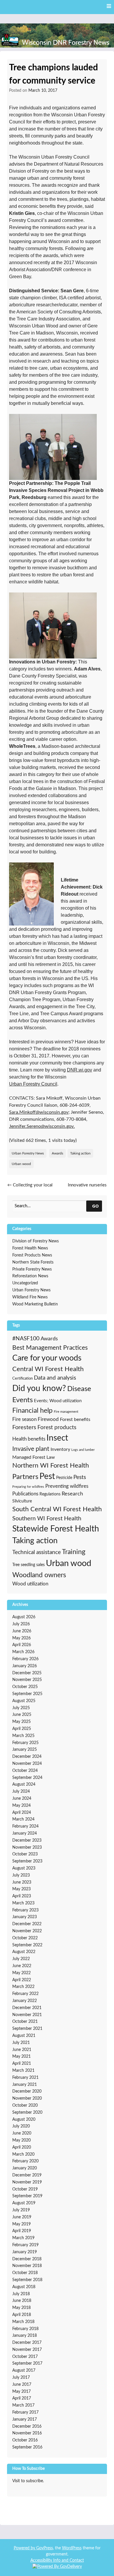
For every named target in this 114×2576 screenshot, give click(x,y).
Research (72, 1494)
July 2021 (21, 2043)
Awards (57, 1153)
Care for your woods (47, 1358)
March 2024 (23, 1819)
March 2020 (23, 2154)
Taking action (80, 1153)
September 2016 (27, 2447)
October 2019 (25, 2189)
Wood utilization (30, 1584)
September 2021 (27, 2029)
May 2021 (21, 2057)
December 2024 (27, 1757)
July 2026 (21, 1624)
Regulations (50, 1494)
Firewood (48, 1419)
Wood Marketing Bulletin (35, 1304)
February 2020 (25, 2161)
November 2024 (27, 1764)
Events (23, 1400)
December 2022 (27, 1924)
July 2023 (21, 1875)
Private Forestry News (32, 1269)
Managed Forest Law (34, 1457)
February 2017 (25, 2412)
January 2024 (25, 1833)
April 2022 (22, 1980)
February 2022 (25, 1994)
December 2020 (27, 2091)
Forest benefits (75, 1419)
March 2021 (23, 2071)
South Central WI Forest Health (57, 1509)
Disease (79, 1389)
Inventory (60, 1449)
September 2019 (27, 2196)
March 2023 (23, 1903)
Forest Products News (32, 1255)
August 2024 (24, 1784)
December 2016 (27, 2426)
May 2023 (21, 1889)
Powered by (25, 2548)
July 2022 (21, 1959)
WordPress (72, 2548)
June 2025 (22, 1715)
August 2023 (24, 1868)
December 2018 (27, 2259)
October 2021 (25, 2022)
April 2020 (22, 2147)
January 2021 (25, 2085)
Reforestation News (30, 1276)
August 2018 (24, 2287)
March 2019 (23, 2238)
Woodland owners (39, 1575)
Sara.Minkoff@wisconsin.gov (39, 1112)
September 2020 (27, 2113)
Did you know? (39, 1389)
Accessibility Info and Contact (57, 2560)
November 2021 (27, 2015)
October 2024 (25, 1771)
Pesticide (64, 1478)
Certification (23, 1378)
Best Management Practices (50, 1348)
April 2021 (22, 2064)
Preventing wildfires (67, 1486)
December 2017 (27, 2343)
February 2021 (25, 2078)
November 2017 (27, 2350)
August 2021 (24, 2036)
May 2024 (21, 1806)
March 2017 (23, 2405)
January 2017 (25, 2419)
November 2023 (27, 1847)
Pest (47, 1477)
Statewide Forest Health (56, 1529)
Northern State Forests (33, 1262)
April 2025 (22, 1729)
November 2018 (27, 2266)
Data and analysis (55, 1378)
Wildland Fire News (30, 1297)
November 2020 (27, 2098)
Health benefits (29, 1439)
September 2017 (27, 2363)
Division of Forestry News (36, 1241)
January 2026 (25, 1666)
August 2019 (24, 2203)
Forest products (57, 1428)
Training (74, 1552)
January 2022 (25, 2001)
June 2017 (22, 2385)
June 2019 (22, 2217)
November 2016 (27, 2433)
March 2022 (23, 1987)
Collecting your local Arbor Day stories (30, 1188)
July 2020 (21, 2126)
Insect (57, 1438)
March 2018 (23, 2322)
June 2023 (22, 1882)
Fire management (66, 1412)
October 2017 (25, 2357)
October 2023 (25, 1854)
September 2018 (27, 2280)
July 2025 (21, 1708)
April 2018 (22, 2315)
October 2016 (25, 2440)
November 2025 (27, 1680)
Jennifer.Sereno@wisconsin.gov (41, 1126)
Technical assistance (37, 1552)
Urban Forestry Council (33, 1084)
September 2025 (27, 1694)
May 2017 (21, 2392)
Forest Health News (30, 1248)
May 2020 (21, 2140)
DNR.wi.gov (80, 1070)
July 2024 (21, 1792)
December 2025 (27, 1673)
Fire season (24, 1419)
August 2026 (24, 1617)
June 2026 (22, 1631)
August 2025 (24, 1701)
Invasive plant (31, 1449)
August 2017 (24, 2370)
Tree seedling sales (28, 1565)
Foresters (24, 1427)
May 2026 (21, 1638)
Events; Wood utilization (58, 1401)
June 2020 (22, 2133)
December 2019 (27, 2175)
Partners (25, 1477)
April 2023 (22, 1896)
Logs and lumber (83, 1450)
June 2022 (22, 1966)
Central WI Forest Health (48, 1369)
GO (95, 1206)
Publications (25, 1494)
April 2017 (22, 2398)
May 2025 (21, 1722)
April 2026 (22, 1645)
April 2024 (22, 1813)
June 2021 (22, 2050)
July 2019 (21, 2210)
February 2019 (25, 2245)
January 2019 (25, 2252)
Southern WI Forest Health (47, 1519)
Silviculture (22, 1501)
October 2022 (25, 1938)
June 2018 (22, 2301)
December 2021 (27, 2008)
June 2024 (22, 1799)
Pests (80, 1477)
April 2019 (22, 2231)
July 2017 (21, 2378)
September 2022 (27, 1945)
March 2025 (23, 1736)
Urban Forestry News (28, 1153)
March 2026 (23, 1652)
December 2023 (27, 1840)
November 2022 (27, 1931)
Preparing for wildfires (28, 1487)
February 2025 (25, 1743)
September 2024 (27, 1778)
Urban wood (21, 1164)
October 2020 (25, 2105)
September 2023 (27, 1861)
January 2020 (25, 2168)
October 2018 (25, 2273)
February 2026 (25, 1659)
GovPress (45, 2548)
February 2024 (25, 1826)
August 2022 (24, 1952)
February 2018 (25, 2329)
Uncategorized (25, 1283)
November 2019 (27, 2182)
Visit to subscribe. (28, 2481)
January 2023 (25, 1917)
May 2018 (21, 2308)
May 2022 (21, 1973)
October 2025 (25, 1687)
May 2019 (21, 2224)
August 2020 (24, 2120)
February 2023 (25, 1910)
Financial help (32, 1411)
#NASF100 (26, 1339)
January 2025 (25, 1750)
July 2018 (21, 2294)
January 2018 (25, 2336)
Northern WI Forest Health (51, 1466)
